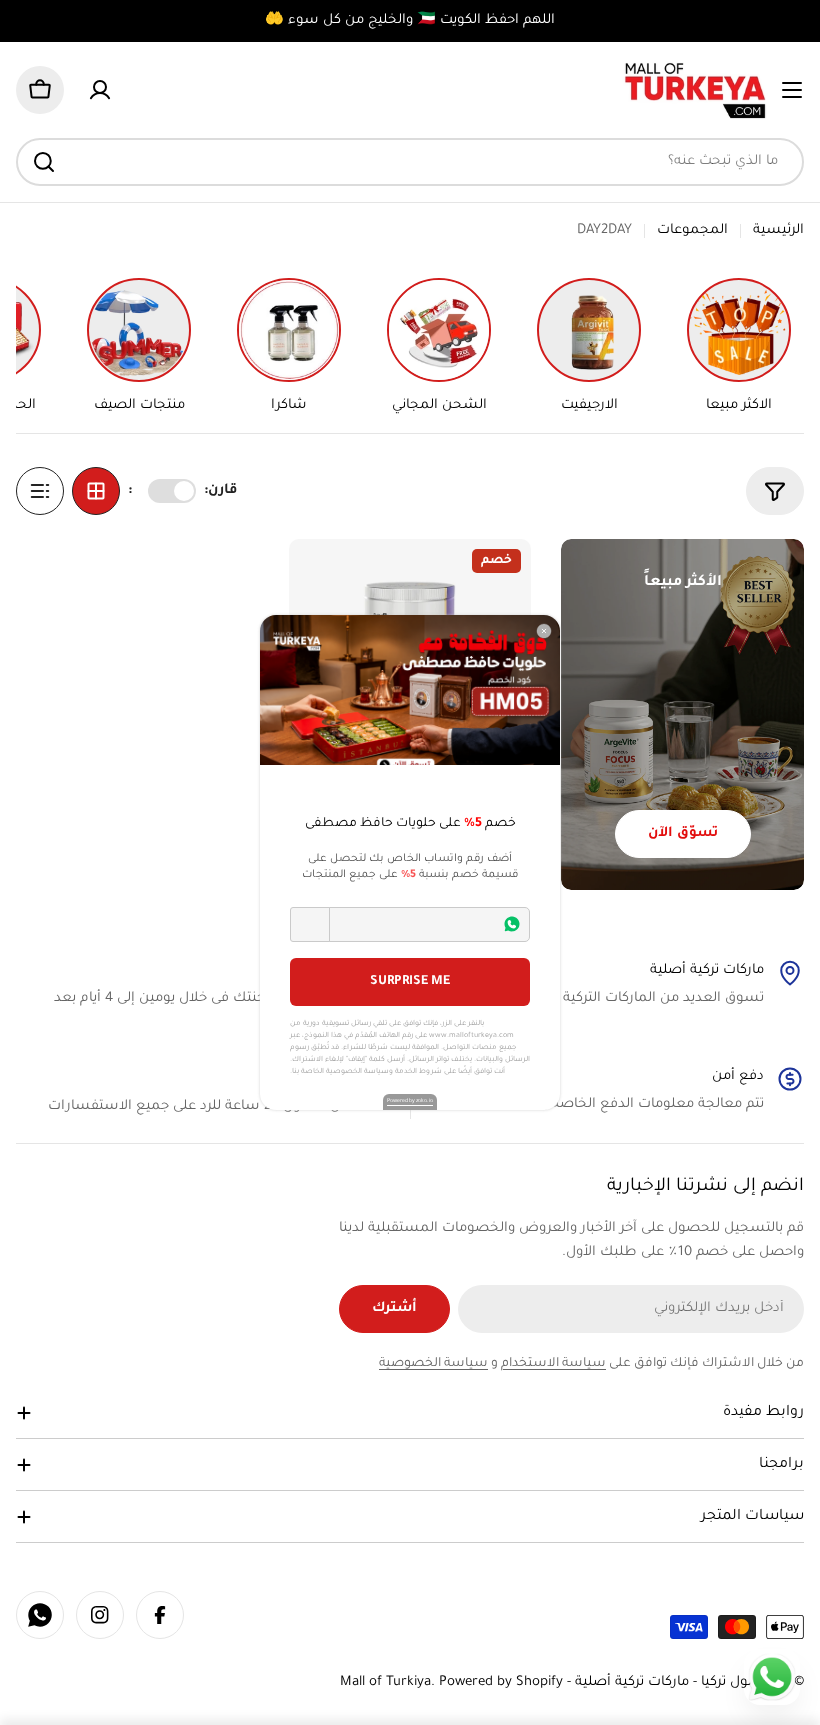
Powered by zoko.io (410, 1101)
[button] (310, 924)
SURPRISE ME (410, 982)
